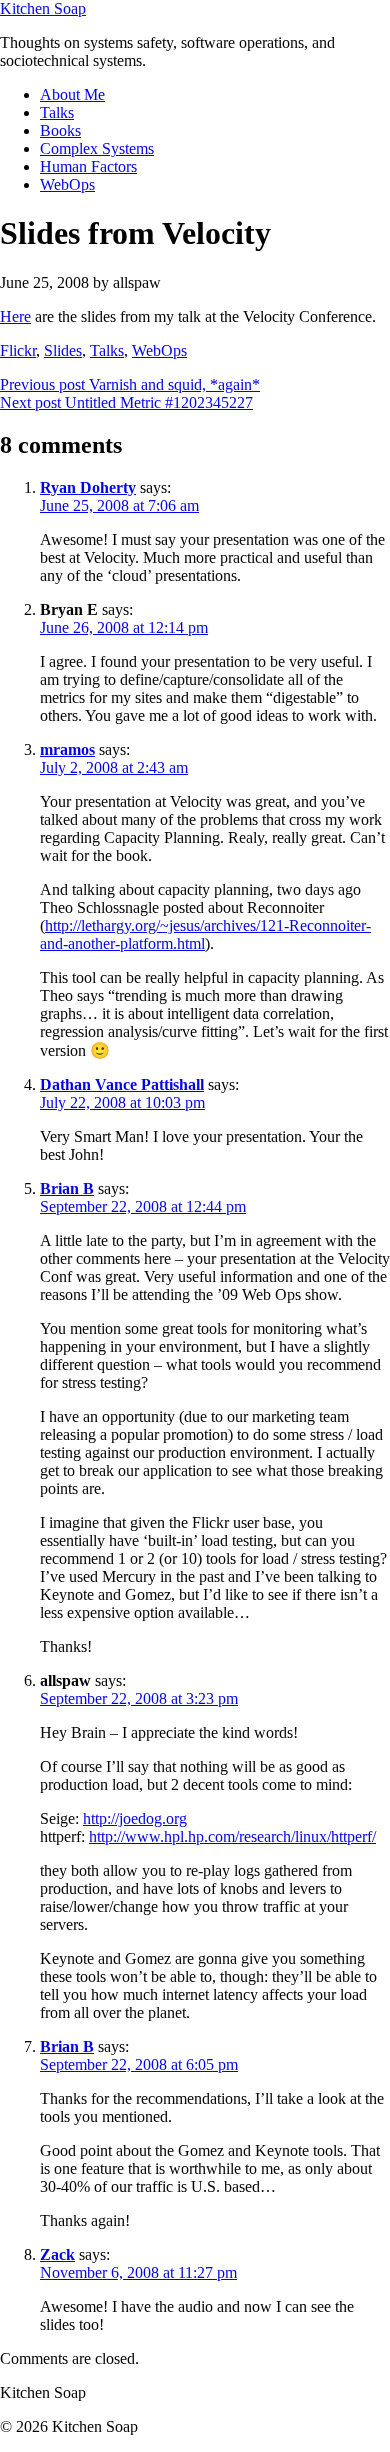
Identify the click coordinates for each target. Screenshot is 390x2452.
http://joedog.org (135, 1818)
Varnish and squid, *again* (130, 384)
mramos (67, 749)
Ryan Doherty (88, 487)
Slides (63, 350)
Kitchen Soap (43, 8)
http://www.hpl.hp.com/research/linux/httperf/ (232, 1836)
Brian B (67, 1188)
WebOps (67, 184)
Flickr (18, 350)
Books (60, 130)
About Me (72, 94)
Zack (57, 2254)
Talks (57, 112)
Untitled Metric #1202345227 (126, 402)
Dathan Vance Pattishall (122, 1084)
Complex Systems (97, 148)
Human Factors (88, 166)
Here (15, 316)
